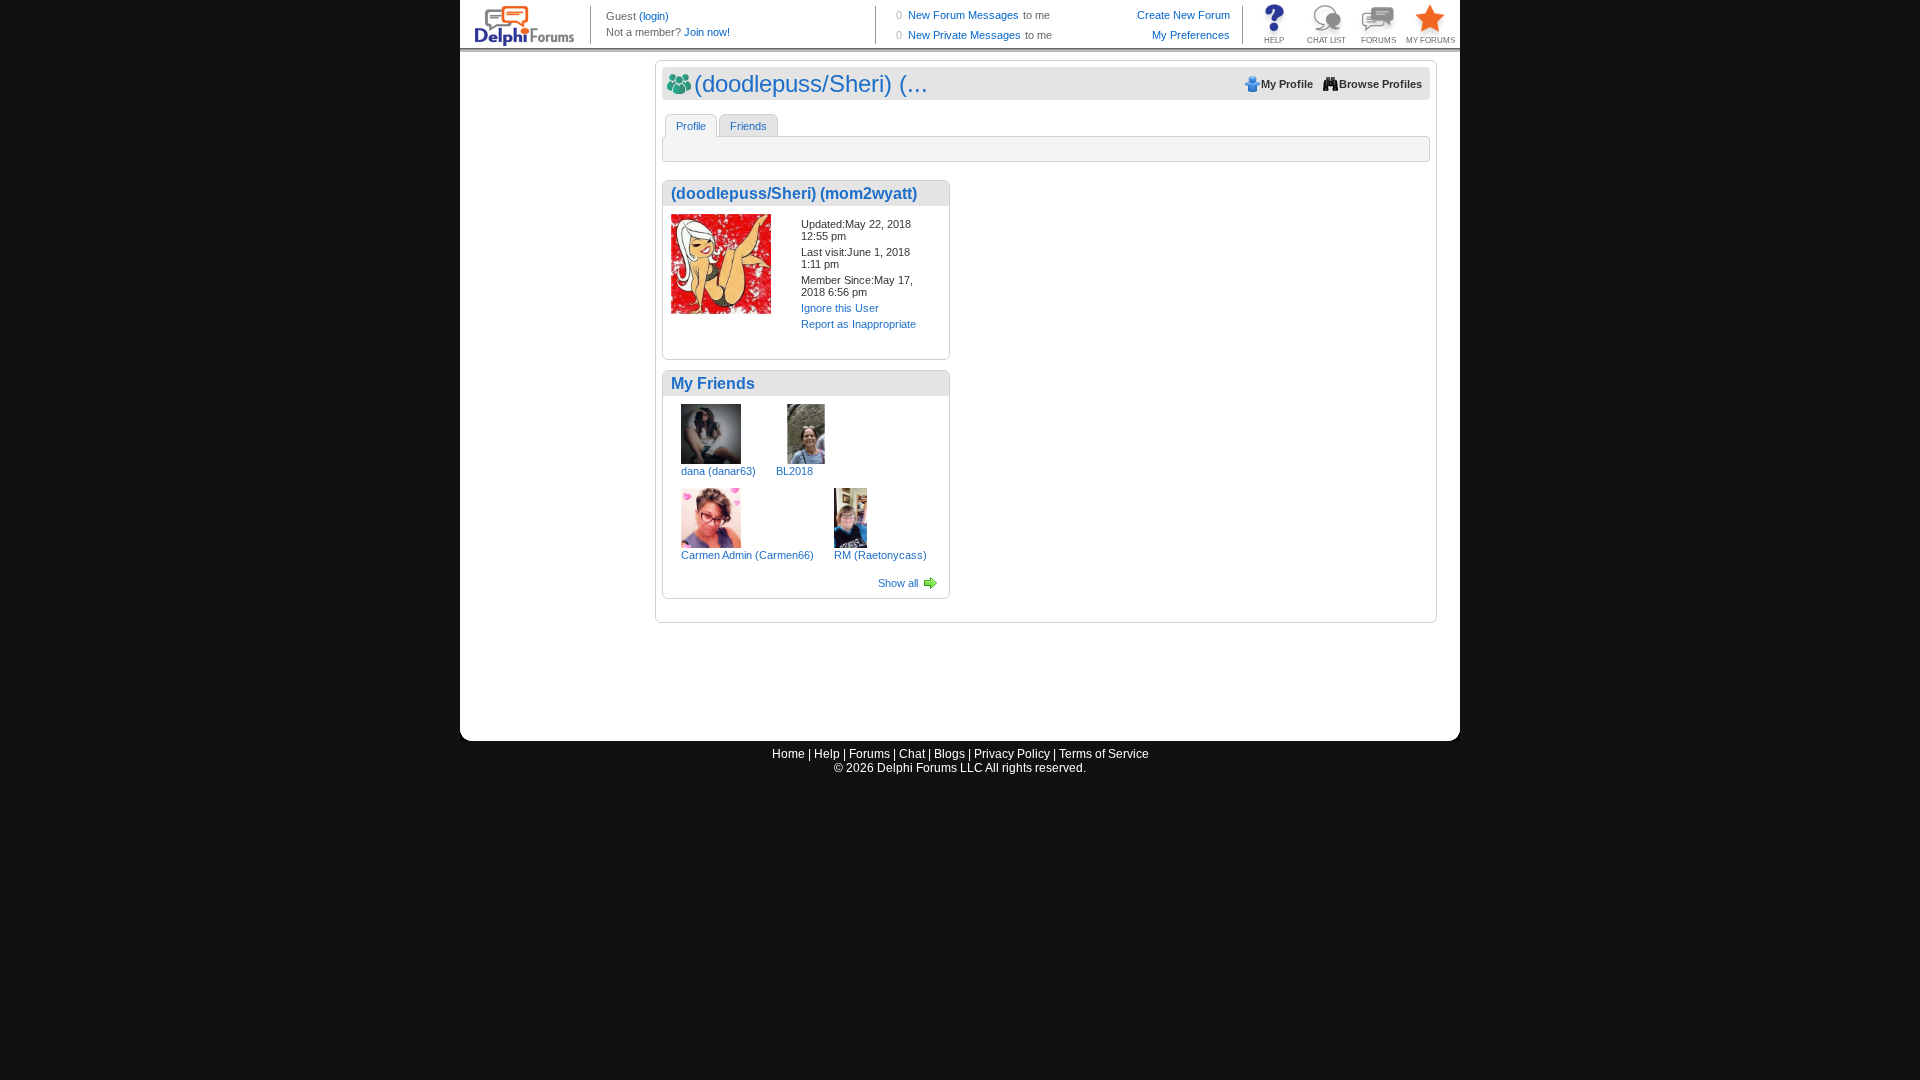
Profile (691, 126)
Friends (748, 126)
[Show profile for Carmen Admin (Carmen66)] (711, 514)
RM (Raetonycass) (880, 555)
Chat (912, 754)
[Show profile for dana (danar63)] (711, 430)
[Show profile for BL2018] (806, 430)
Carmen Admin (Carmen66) (747, 555)
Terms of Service (1104, 754)
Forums (869, 754)
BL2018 (794, 471)
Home (788, 754)
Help (827, 754)
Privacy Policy (1012, 754)
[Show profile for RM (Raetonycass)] (850, 514)
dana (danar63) (718, 471)
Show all (898, 583)
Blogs (949, 754)
